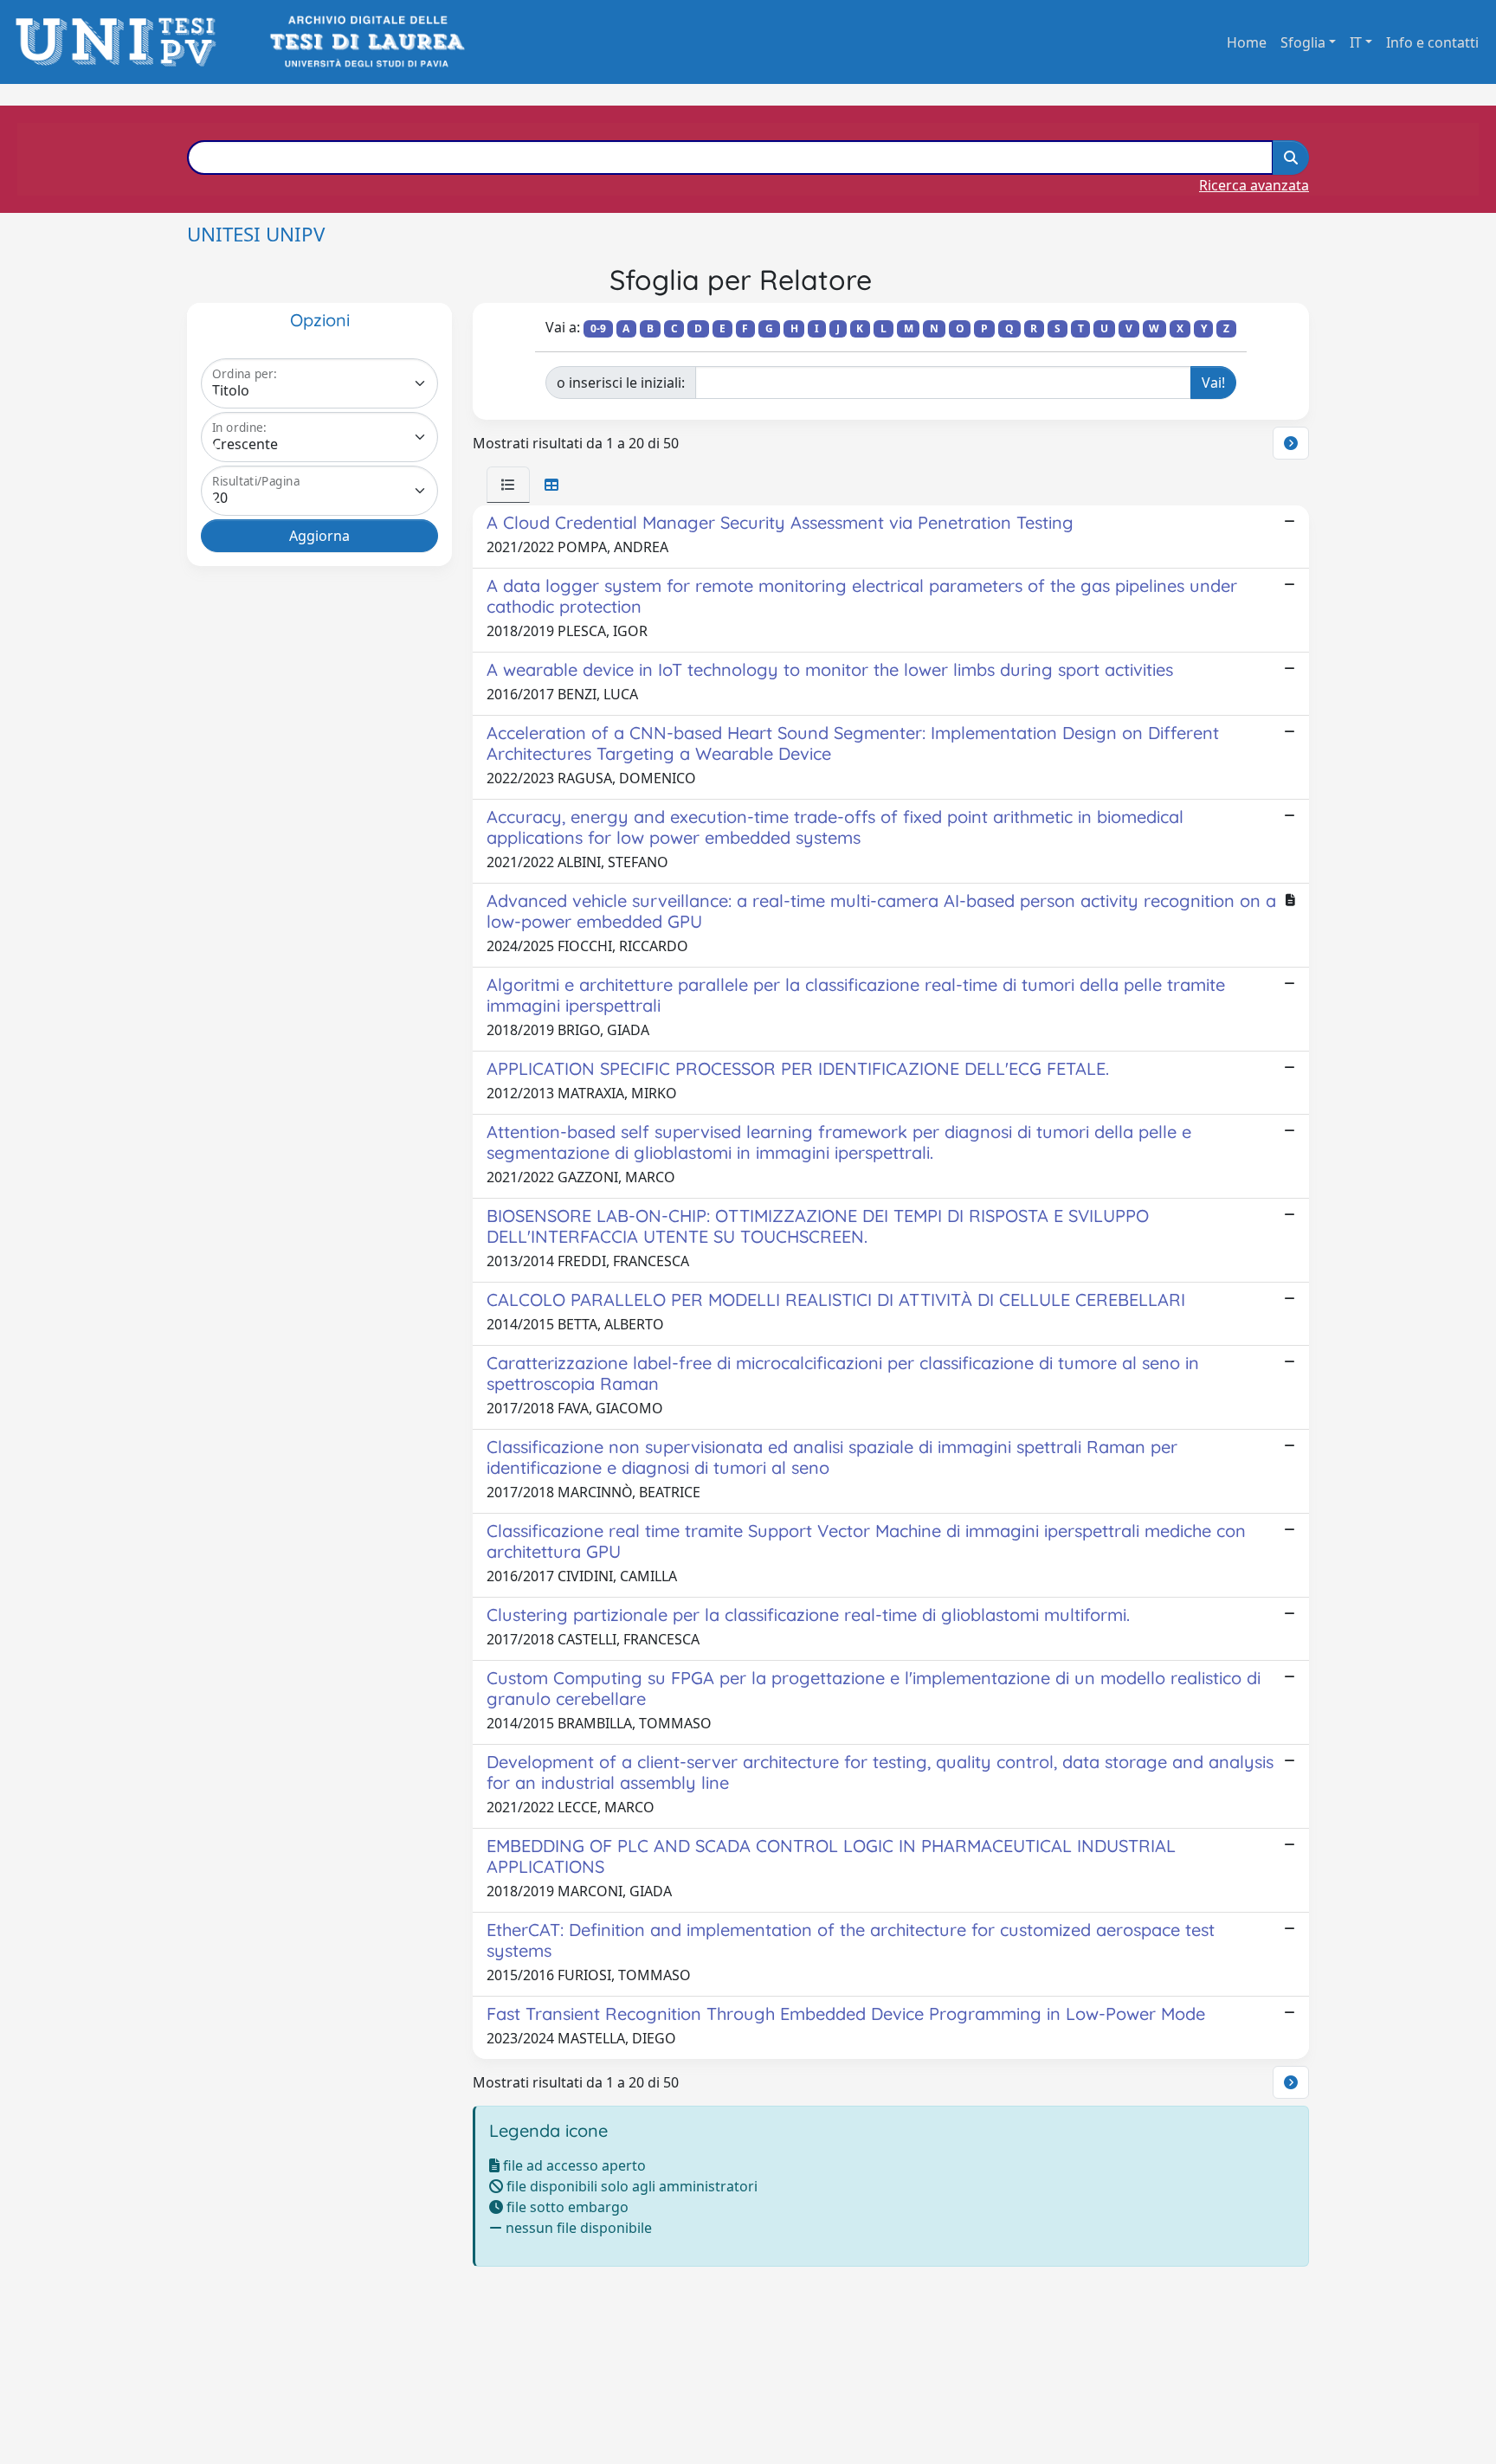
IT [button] (1356, 42)
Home (1247, 42)
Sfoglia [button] (1303, 42)
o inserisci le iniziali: (621, 383)
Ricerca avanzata (1254, 185)
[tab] (508, 485)
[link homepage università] (366, 42)
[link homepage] (121, 42)
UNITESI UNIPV (256, 234)
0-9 (598, 328)
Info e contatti (1432, 42)
